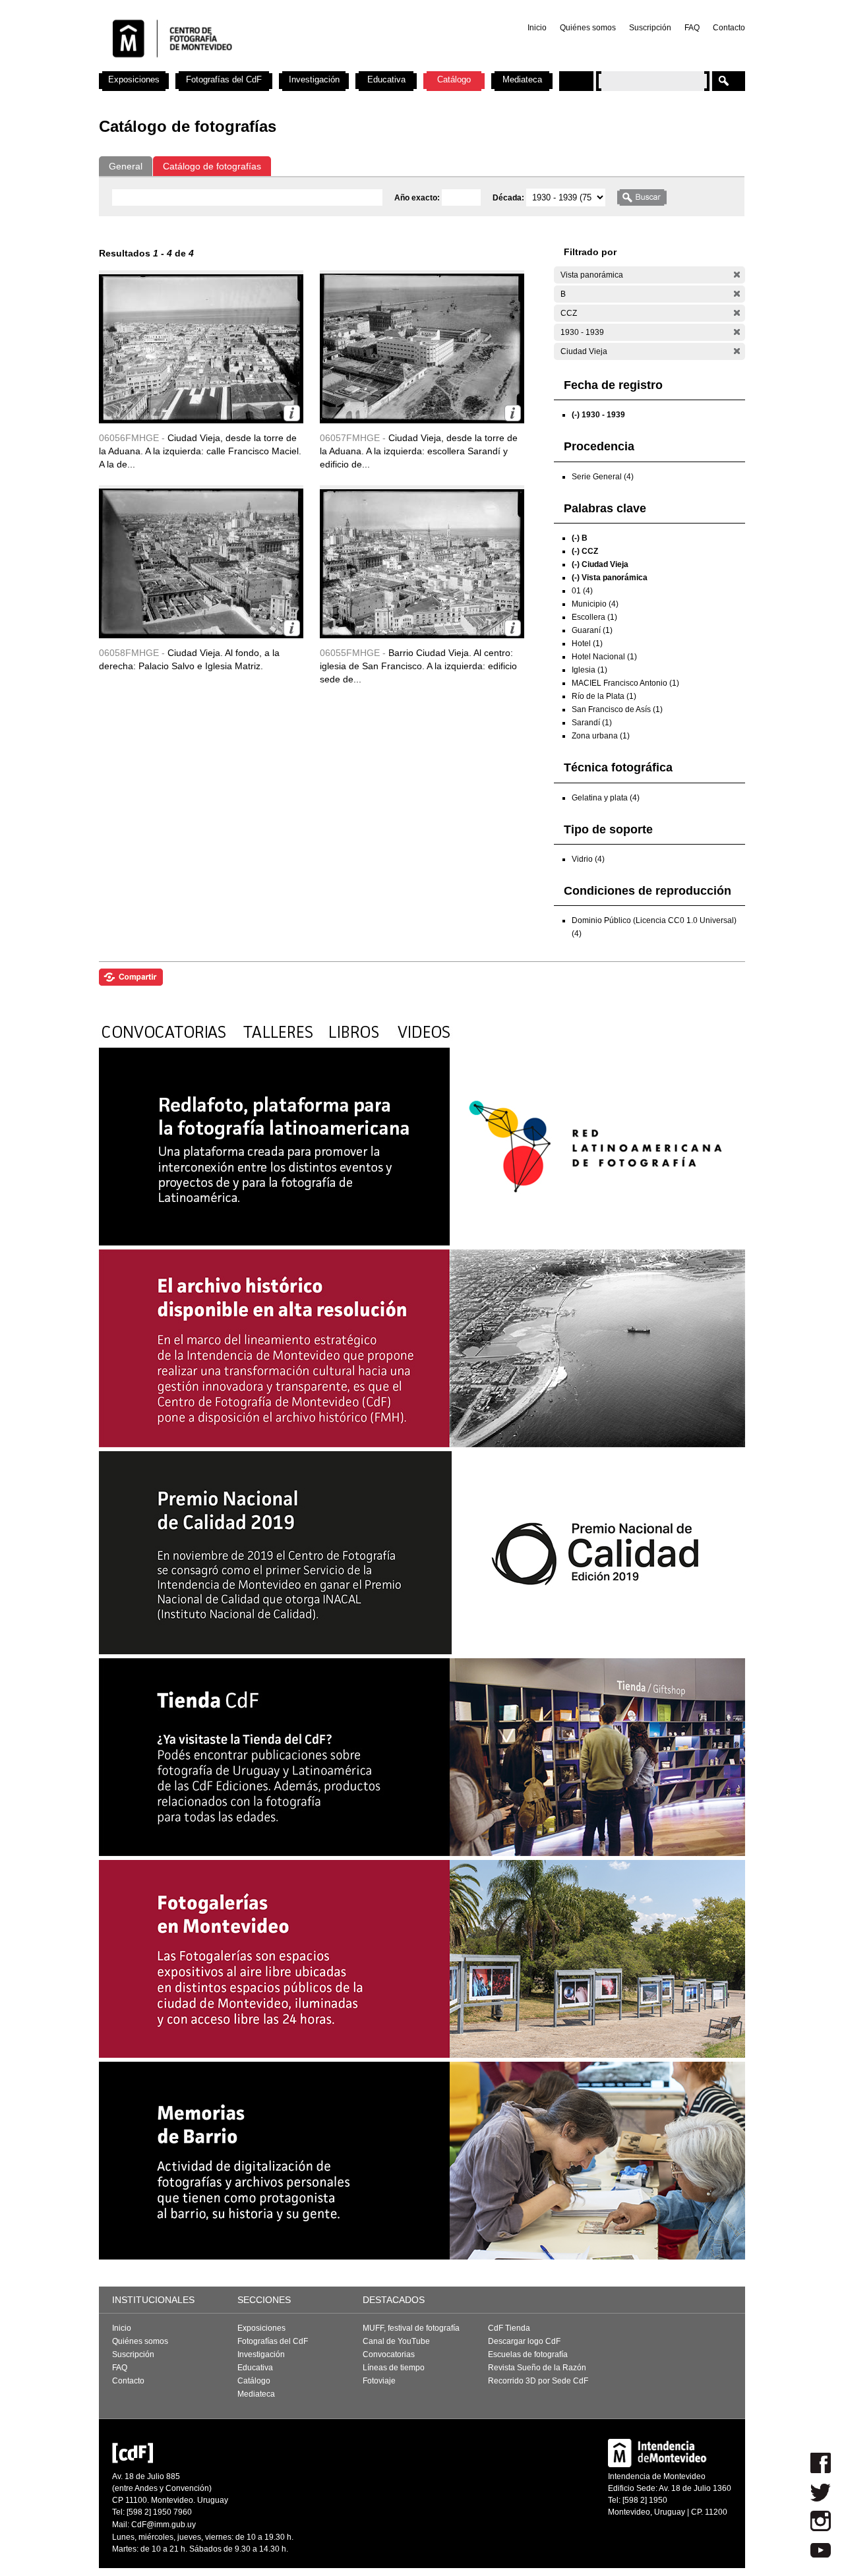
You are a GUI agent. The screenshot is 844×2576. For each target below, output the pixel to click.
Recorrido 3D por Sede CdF (538, 2381)
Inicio (537, 28)
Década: (509, 198)
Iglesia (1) (589, 670)
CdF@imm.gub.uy (164, 2525)
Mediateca (522, 79)
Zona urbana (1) (601, 736)
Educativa (386, 79)
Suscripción (650, 28)
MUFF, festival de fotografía (411, 2328)
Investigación (314, 79)
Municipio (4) (595, 604)
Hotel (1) (587, 644)
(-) (737, 275)
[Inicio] (272, 66)
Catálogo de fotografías (212, 166)
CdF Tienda (509, 2328)
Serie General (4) (603, 477)
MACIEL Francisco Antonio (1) (625, 683)
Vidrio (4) (588, 859)
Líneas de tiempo (394, 2368)
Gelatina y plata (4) (606, 798)
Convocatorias (389, 2354)
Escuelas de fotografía (528, 2354)
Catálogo (454, 79)
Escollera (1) (594, 617)
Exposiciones (134, 79)
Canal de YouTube (396, 2341)
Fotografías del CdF (224, 79)
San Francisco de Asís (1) (617, 709)
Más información (292, 413)
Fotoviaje (379, 2381)
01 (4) (582, 591)
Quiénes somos (588, 28)
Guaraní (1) (592, 630)
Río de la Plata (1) (604, 696)
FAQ (692, 28)
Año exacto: (418, 198)
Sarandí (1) (592, 723)
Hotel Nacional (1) (604, 657)
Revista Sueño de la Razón (537, 2368)
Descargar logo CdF (524, 2341)
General (126, 166)
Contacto (729, 28)
